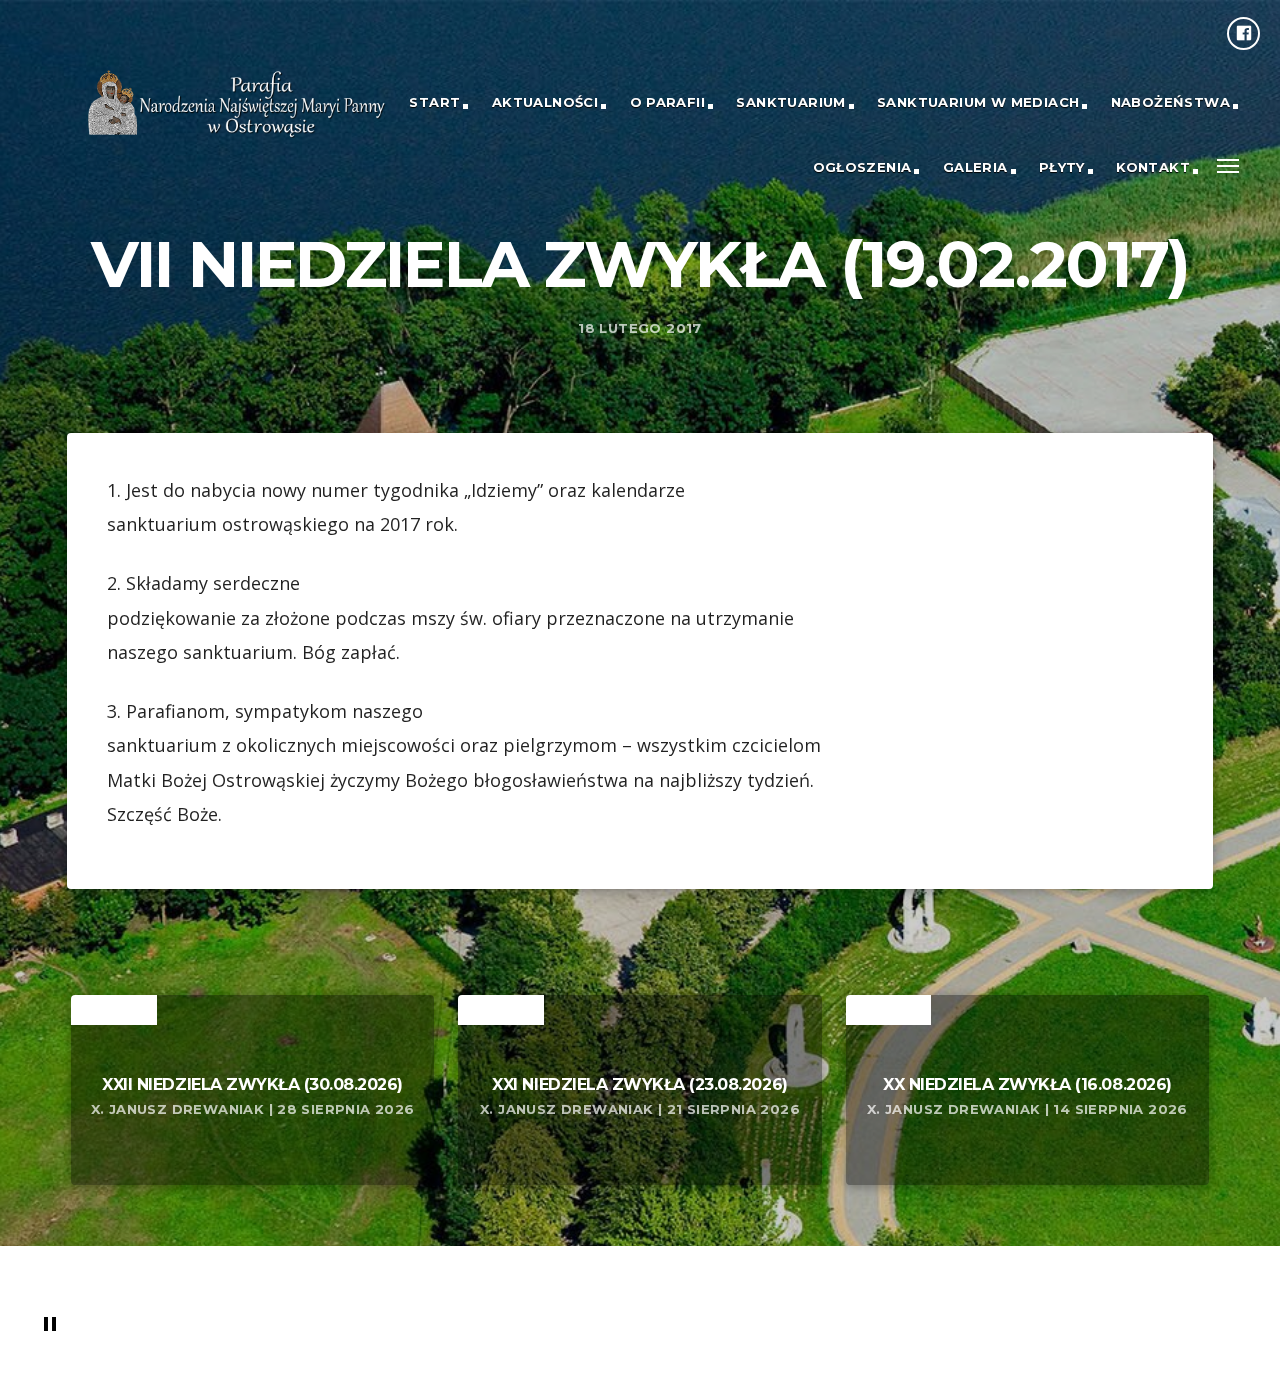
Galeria (975, 167)
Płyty (1062, 167)
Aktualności (545, 102)
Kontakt (1153, 167)
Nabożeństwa (1170, 102)
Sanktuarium (790, 102)
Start (434, 102)
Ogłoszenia (862, 167)
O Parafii (668, 102)
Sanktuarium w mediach (978, 102)
